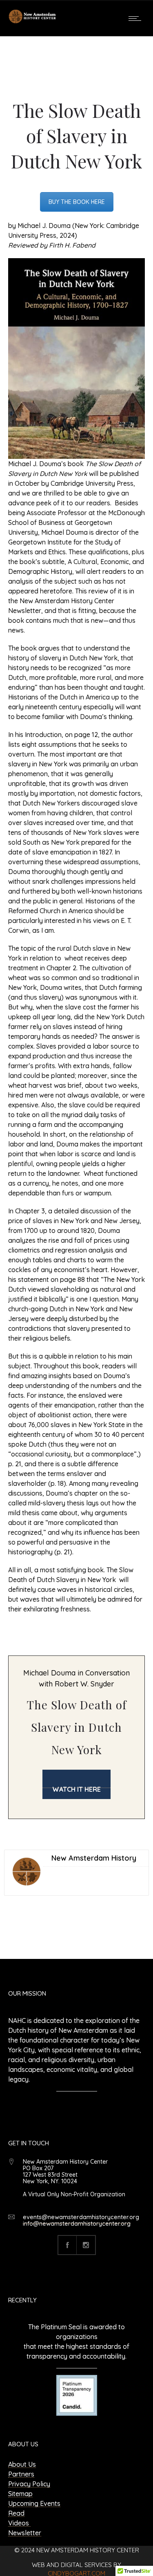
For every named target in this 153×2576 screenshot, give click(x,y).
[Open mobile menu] (137, 18)
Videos (19, 2523)
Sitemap (20, 2494)
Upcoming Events (34, 2503)
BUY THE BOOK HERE (77, 202)
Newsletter (25, 2533)
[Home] (33, 22)
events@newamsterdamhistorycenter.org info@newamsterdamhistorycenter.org (81, 2220)
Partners (21, 2474)
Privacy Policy (29, 2484)
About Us (22, 2464)
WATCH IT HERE (76, 1789)
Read (16, 2513)
